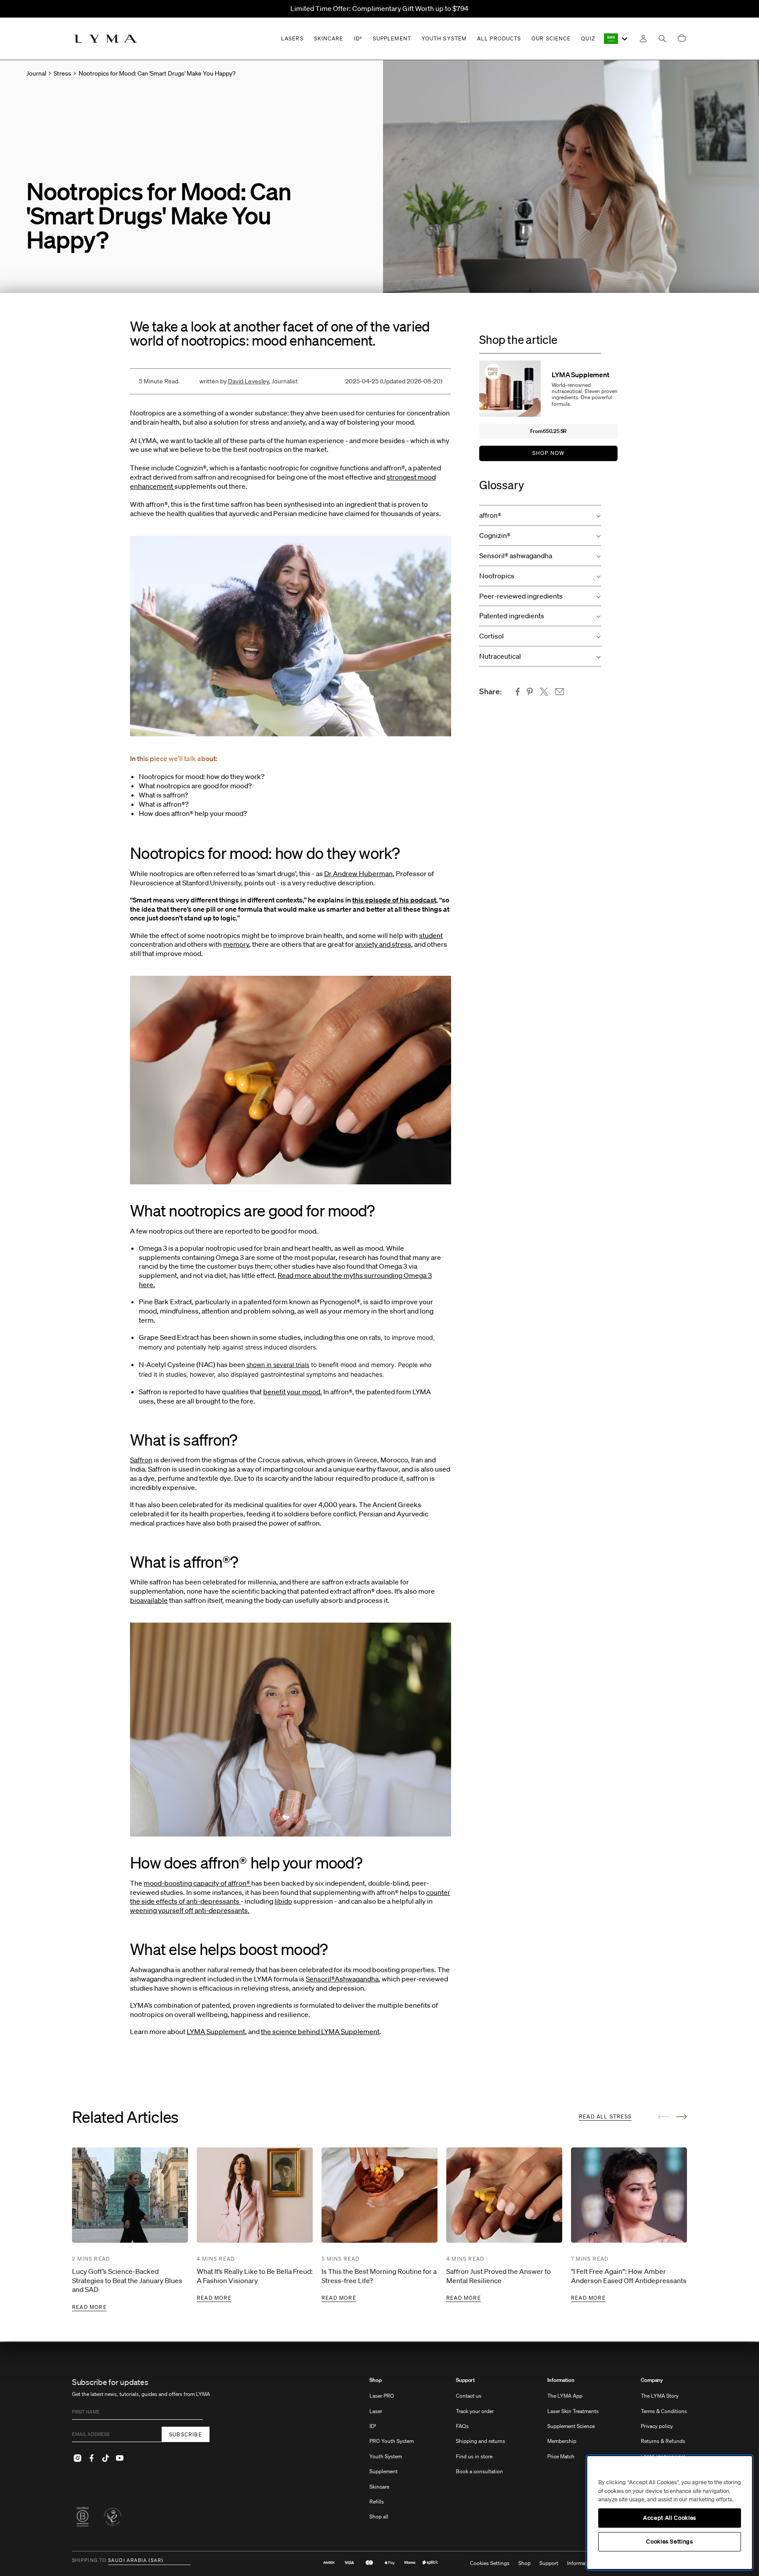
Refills (377, 2502)
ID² (373, 2426)
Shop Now (549, 453)
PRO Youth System (392, 2441)
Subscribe (186, 2434)
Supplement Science (571, 2426)
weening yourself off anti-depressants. (190, 1910)
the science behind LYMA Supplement (320, 2031)
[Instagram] (77, 2458)
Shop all (379, 2516)
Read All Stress (605, 2116)
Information (561, 2380)
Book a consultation (479, 2471)
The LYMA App (565, 2396)
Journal (36, 73)
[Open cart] (682, 38)
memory (236, 944)
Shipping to (89, 2561)
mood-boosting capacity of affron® (197, 1883)
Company (652, 2380)
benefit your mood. (293, 1392)
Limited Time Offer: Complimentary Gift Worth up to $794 (379, 8)
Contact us (469, 2396)
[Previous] (663, 2117)
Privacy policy (657, 2426)
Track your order (475, 2411)
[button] (540, 515)
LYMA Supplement (216, 2031)
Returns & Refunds (663, 2441)
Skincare (379, 2487)
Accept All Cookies (670, 2518)
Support (465, 2380)
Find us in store (474, 2456)
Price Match (561, 2456)
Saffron (141, 1460)
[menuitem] (392, 2453)
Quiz (588, 38)
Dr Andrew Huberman (358, 873)
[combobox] (616, 39)
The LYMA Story (660, 2396)
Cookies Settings (490, 2563)
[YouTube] (119, 2458)
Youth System (386, 2456)
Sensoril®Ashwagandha (342, 1979)
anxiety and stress (383, 944)
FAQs (462, 2426)
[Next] (681, 2117)
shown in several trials (278, 1365)
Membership (562, 2441)
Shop (376, 2380)
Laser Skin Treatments (573, 2411)
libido (283, 1901)
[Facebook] (91, 2458)
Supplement (383, 2471)
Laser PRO (382, 2396)
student (431, 935)
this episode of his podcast (394, 900)
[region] (670, 2513)
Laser (376, 2411)
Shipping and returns (481, 2441)
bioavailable (149, 1600)
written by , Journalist (249, 381)
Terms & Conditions (664, 2411)
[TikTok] (105, 2458)
